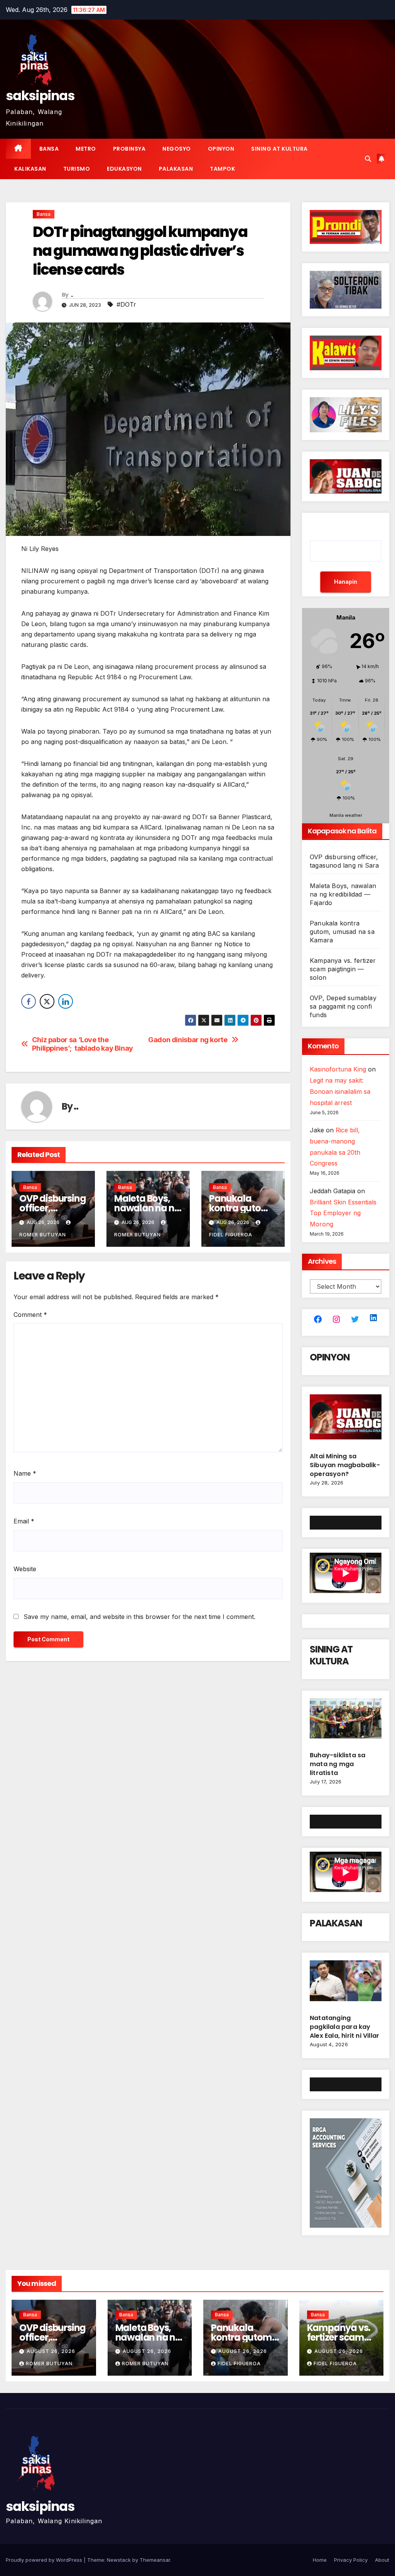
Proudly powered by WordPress (45, 2560)
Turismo (77, 169)
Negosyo (177, 149)
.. (72, 295)
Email (24, 1521)
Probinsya (129, 149)
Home (320, 2560)
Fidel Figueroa (239, 2364)
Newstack (119, 2560)
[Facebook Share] (29, 1001)
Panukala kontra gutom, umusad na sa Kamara (342, 932)
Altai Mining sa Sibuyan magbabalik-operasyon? (345, 1465)
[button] (368, 159)
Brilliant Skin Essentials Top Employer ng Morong (343, 1213)
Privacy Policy (351, 2560)
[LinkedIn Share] (66, 1001)
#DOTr (126, 304)
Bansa (49, 149)
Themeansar (155, 2560)
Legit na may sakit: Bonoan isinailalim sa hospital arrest (340, 1092)
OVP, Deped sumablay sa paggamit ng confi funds (343, 1006)
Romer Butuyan (49, 2364)
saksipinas (40, 96)
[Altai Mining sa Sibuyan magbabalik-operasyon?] (346, 1420)
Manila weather (346, 815)
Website (25, 1569)
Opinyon (221, 149)
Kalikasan (30, 169)
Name (25, 1473)
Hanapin (346, 582)
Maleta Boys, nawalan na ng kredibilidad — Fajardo (343, 894)
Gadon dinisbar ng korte (188, 1040)
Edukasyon (124, 169)
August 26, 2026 (51, 2351)
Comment (30, 1315)
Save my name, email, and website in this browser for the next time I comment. (139, 1617)
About (382, 2560)
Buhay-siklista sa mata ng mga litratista (338, 1764)
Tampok (222, 169)
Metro (86, 149)
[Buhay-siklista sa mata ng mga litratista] (346, 1721)
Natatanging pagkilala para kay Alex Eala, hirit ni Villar (344, 2027)
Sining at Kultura (279, 149)
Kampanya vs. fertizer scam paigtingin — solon (343, 969)
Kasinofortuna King (338, 1069)
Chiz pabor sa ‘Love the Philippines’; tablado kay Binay (83, 1044)
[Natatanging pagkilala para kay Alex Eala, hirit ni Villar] (346, 1984)
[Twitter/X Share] (47, 1001)
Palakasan (176, 169)
